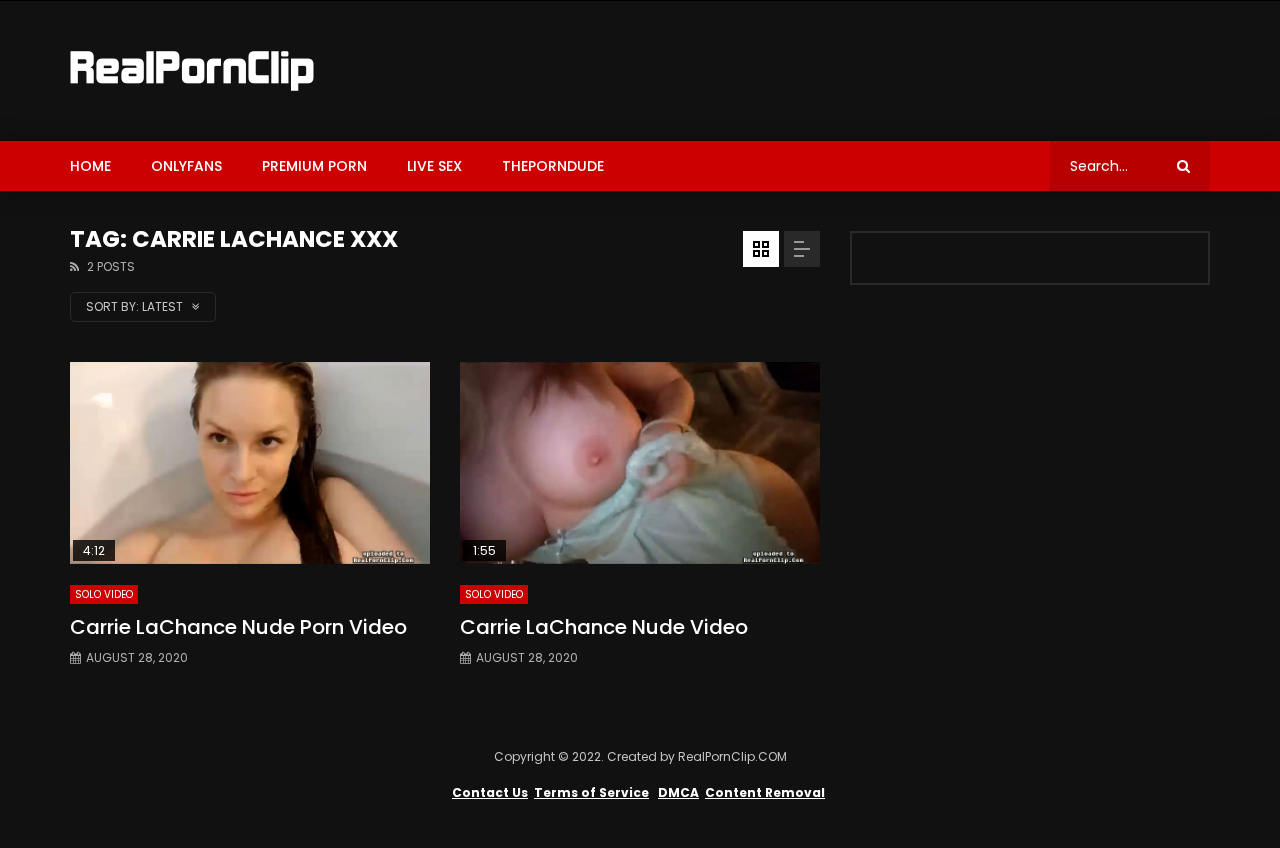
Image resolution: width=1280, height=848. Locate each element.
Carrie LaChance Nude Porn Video (238, 627)
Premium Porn (314, 166)
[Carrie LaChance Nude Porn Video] (250, 463)
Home (90, 166)
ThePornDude (553, 166)
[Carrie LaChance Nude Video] (640, 463)
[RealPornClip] (192, 71)
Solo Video (104, 594)
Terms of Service (591, 792)
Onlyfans (186, 166)
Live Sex (434, 166)
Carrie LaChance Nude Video (604, 627)
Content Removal (765, 792)
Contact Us (490, 792)
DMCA (678, 792)
